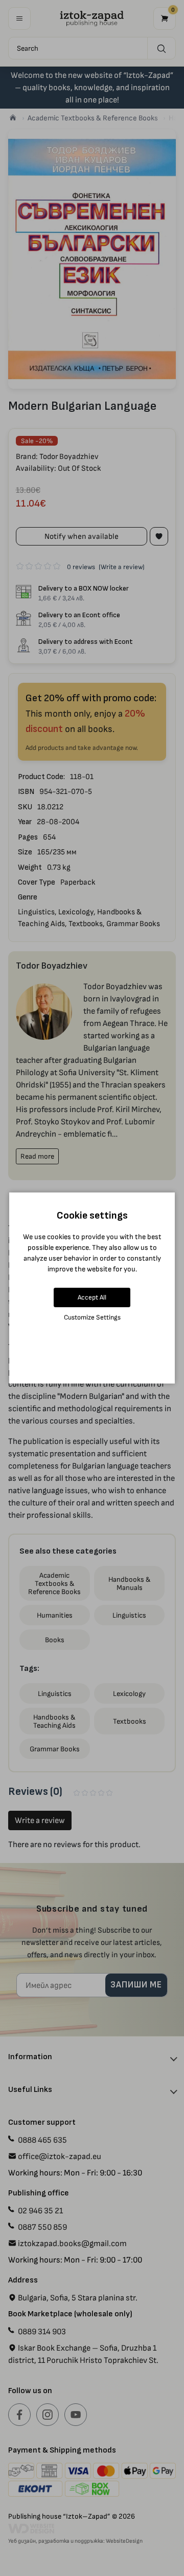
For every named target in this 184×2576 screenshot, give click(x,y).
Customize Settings (92, 1317)
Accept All (92, 1297)
